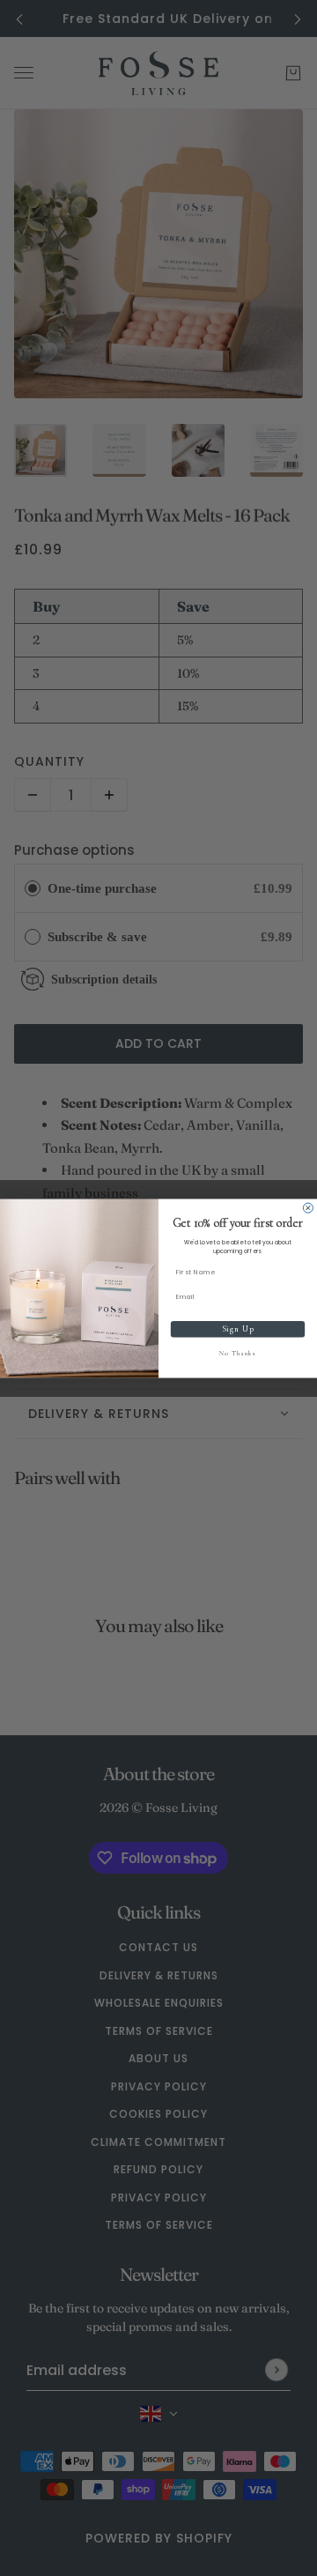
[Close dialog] (308, 1208)
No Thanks (238, 1353)
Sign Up (238, 1329)
